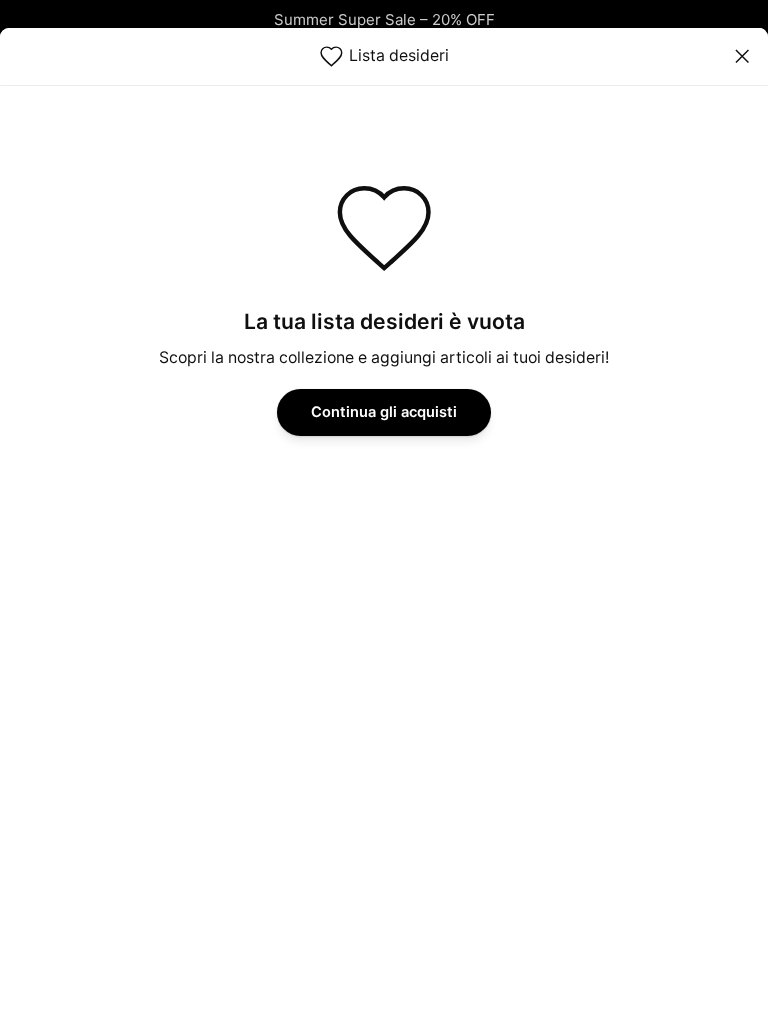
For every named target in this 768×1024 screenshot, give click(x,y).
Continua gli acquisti (384, 412)
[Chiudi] (741, 56)
